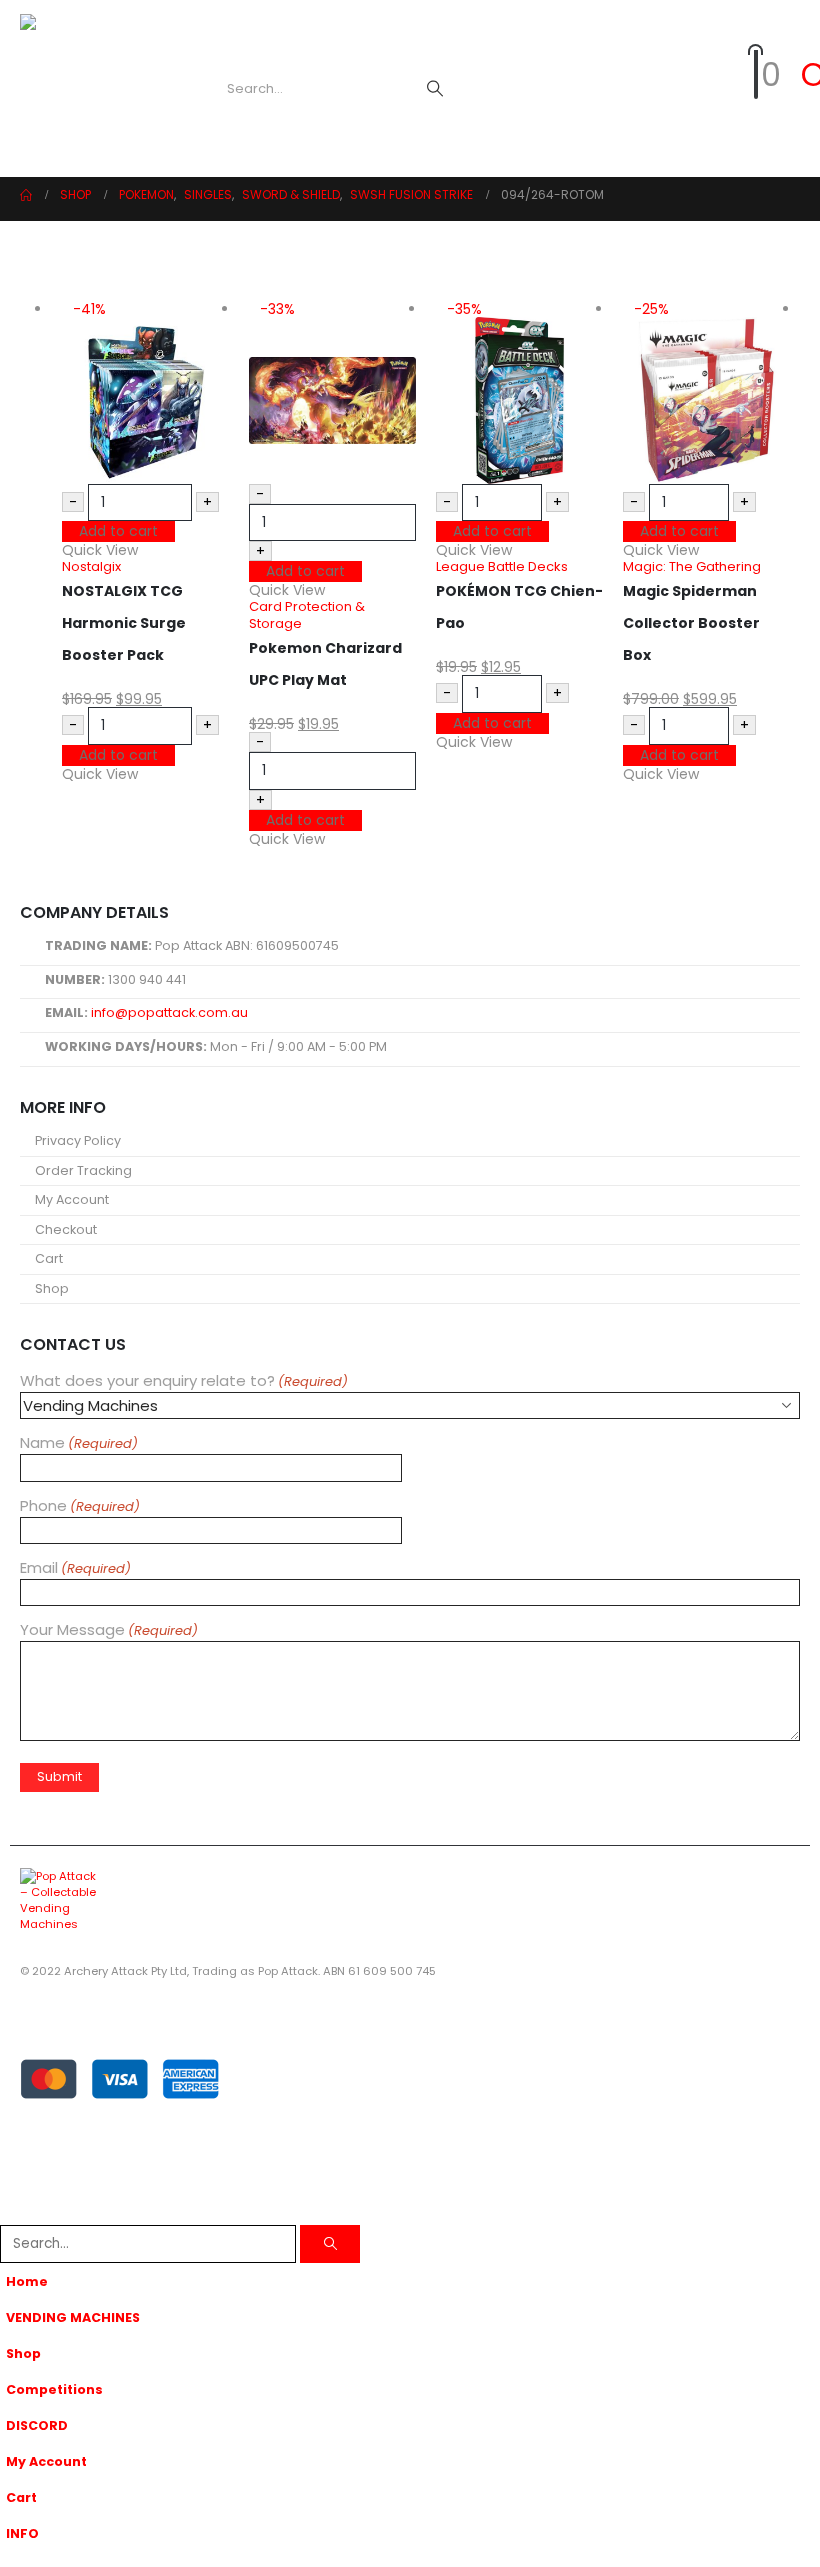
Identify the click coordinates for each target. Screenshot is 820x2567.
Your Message (109, 1630)
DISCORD (37, 2425)
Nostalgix (91, 566)
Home (27, 2281)
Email (75, 1568)
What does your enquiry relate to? (184, 1381)
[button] (188, 89)
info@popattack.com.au (169, 1012)
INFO (22, 2533)
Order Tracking (83, 1170)
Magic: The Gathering (692, 566)
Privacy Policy (78, 1140)
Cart (49, 1258)
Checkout (66, 1229)
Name (79, 1443)
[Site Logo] (95, 89)
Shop (52, 1288)
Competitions (54, 2389)
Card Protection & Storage (307, 615)
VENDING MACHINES (73, 2317)
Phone (80, 1506)
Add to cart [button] (118, 531)
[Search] (435, 89)
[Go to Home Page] (26, 195)
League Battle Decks (502, 566)
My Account (72, 1199)
